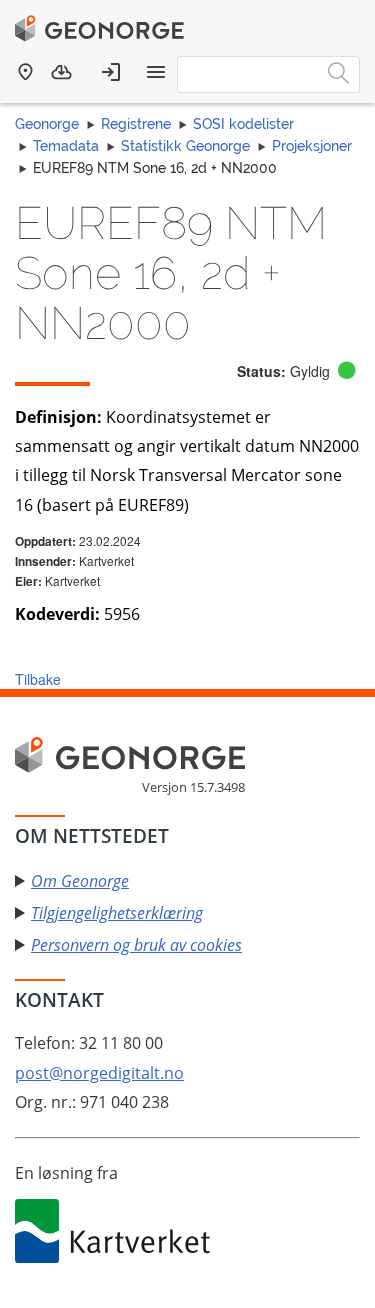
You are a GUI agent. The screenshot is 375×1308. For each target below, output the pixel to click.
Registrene (136, 124)
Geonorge (47, 124)
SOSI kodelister (243, 124)
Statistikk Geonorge (185, 146)
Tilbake (38, 679)
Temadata (66, 146)
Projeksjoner (312, 146)
